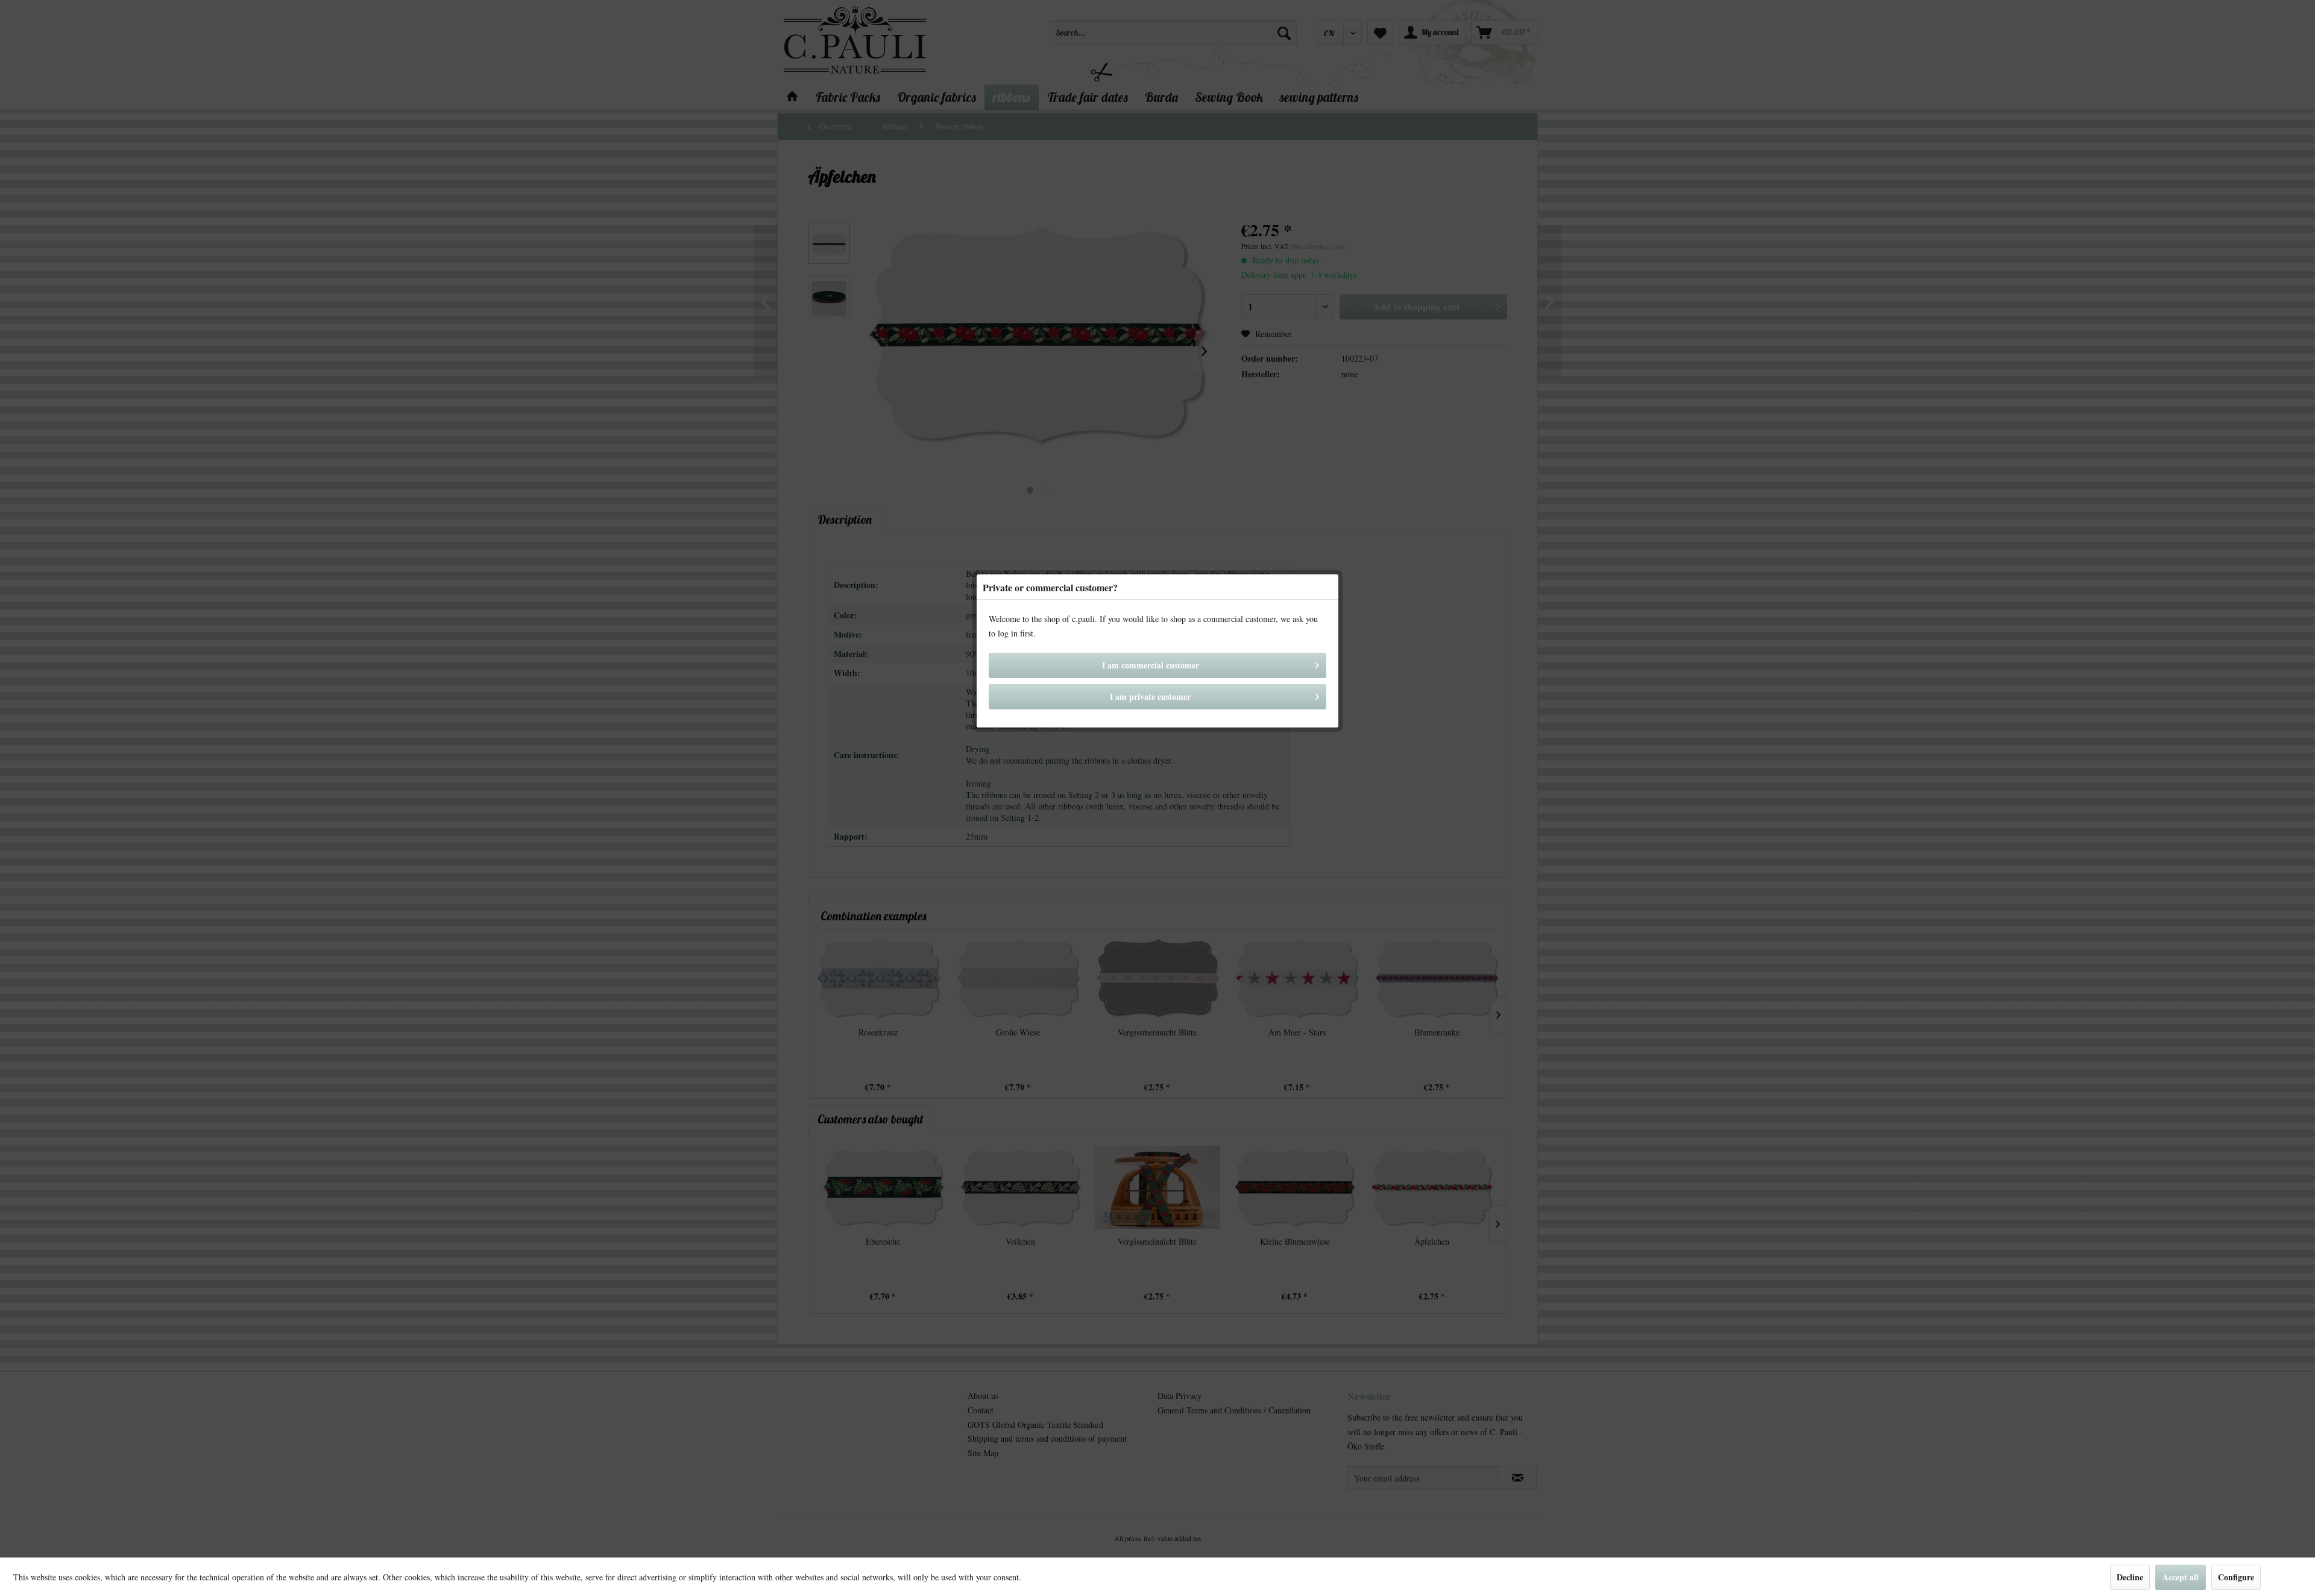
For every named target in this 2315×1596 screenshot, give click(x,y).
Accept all (2181, 1577)
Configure (2236, 1577)
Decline (2130, 1577)
